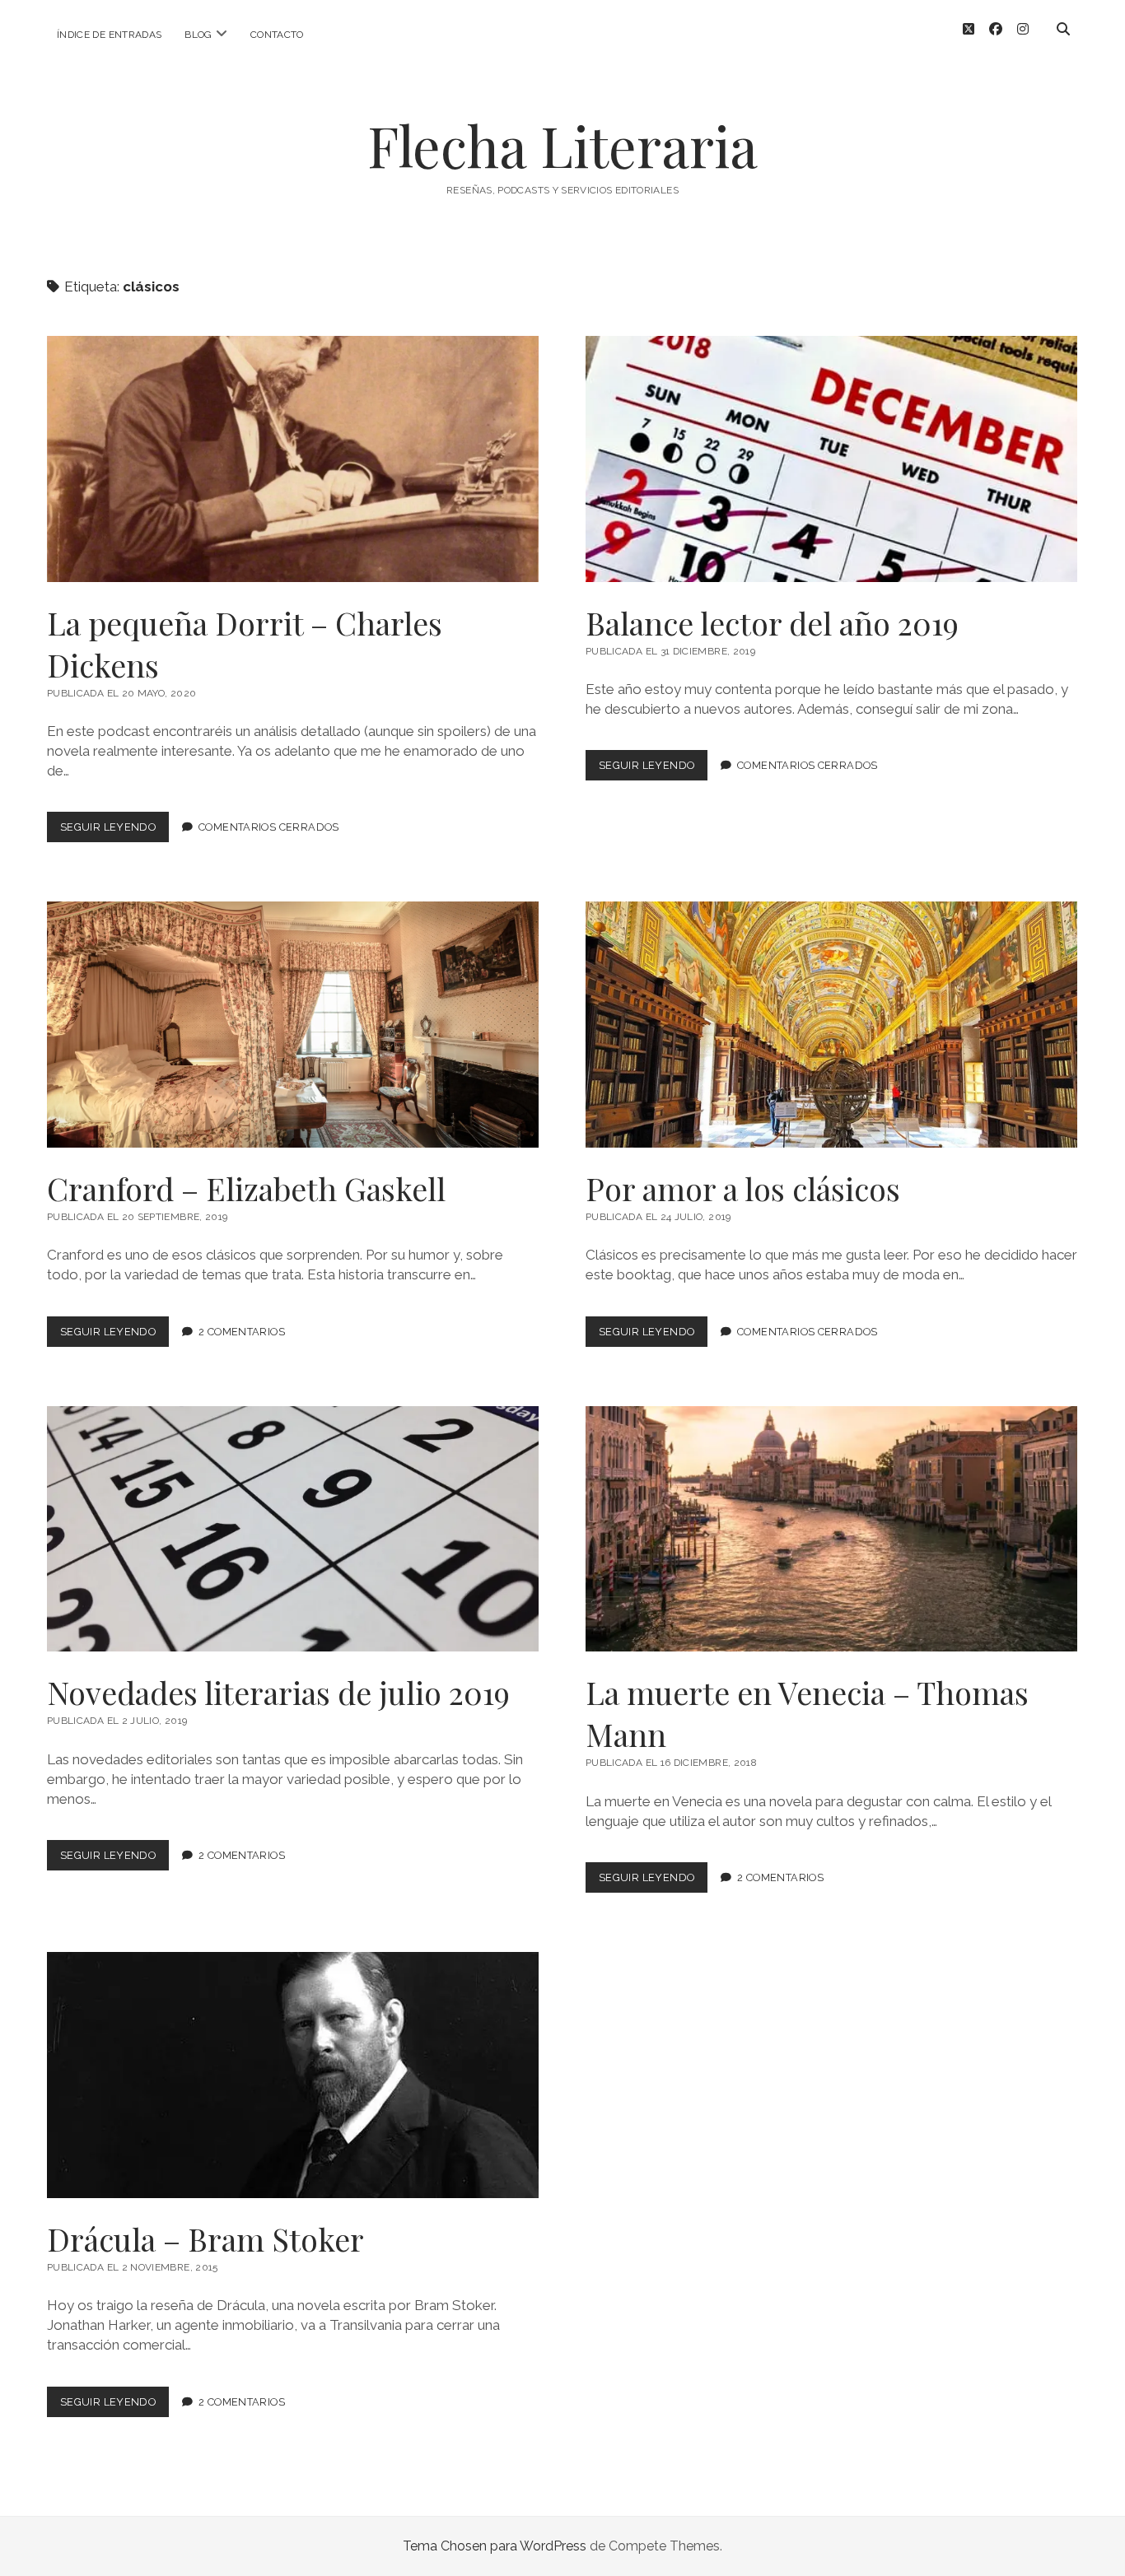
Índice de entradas (109, 35)
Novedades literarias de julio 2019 (293, 1529)
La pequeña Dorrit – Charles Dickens (293, 459)
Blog (198, 35)
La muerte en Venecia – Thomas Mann (831, 1529)
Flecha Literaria (562, 145)
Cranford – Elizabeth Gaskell (293, 1025)
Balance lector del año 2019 (831, 459)
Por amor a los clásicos (831, 1025)
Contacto (277, 35)
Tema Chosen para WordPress (495, 2546)
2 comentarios (242, 1332)
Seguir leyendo (114, 831)
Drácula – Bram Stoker (293, 2075)
